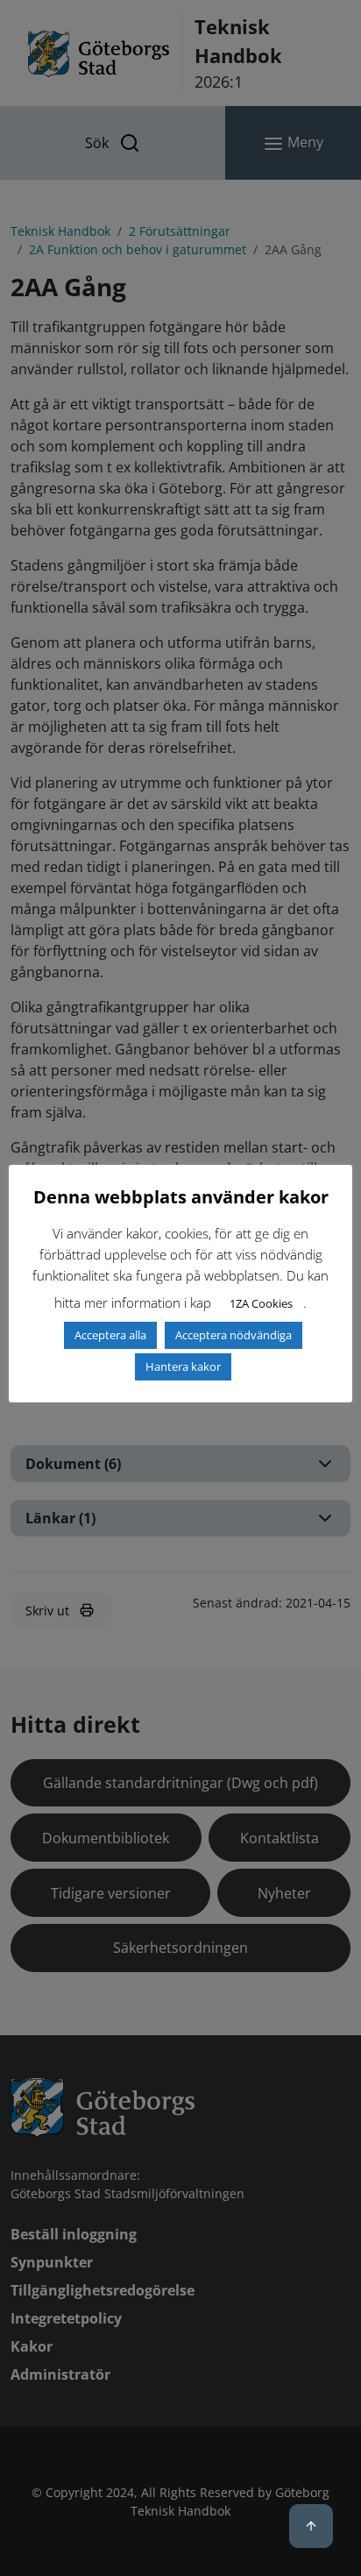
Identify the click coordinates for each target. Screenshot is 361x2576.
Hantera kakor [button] (183, 1366)
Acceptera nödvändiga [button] (234, 1335)
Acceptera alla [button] (110, 1335)
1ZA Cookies (261, 1303)
